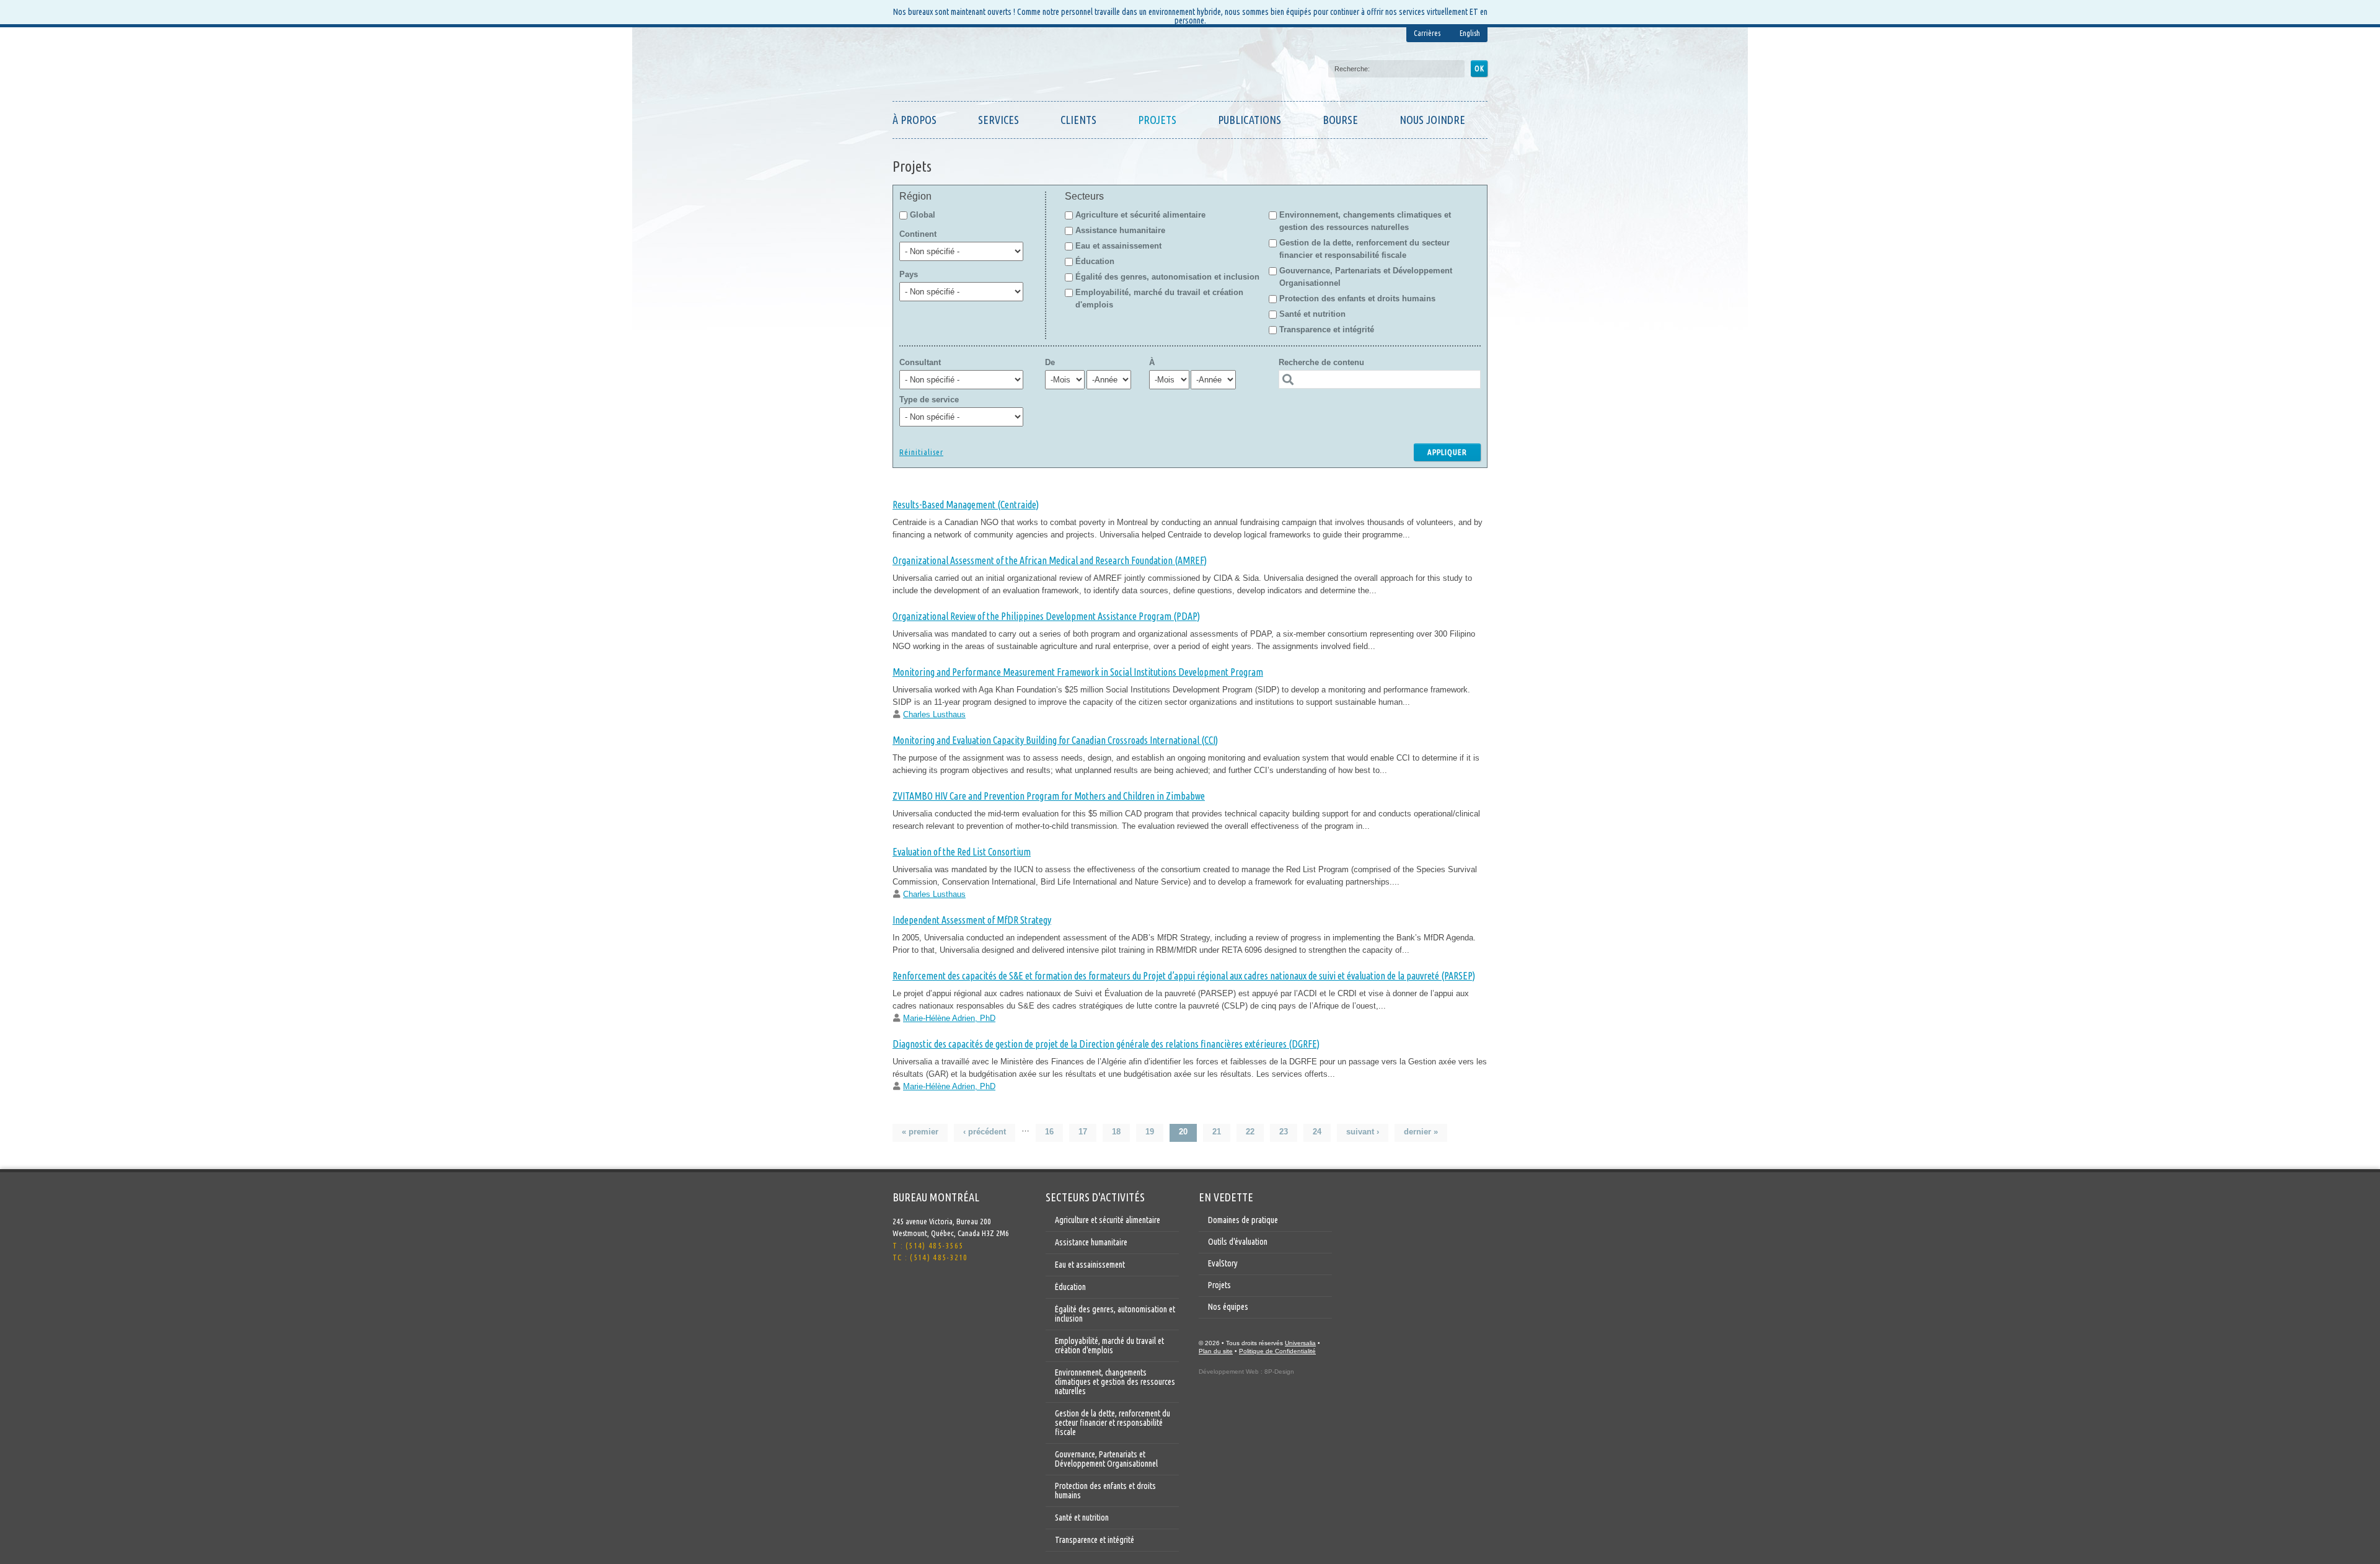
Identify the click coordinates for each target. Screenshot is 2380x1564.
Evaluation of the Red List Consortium (962, 852)
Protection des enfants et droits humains (1357, 298)
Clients (1078, 120)
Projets (1157, 120)
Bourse (1340, 120)
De (1050, 362)
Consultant (920, 362)
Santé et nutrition (1312, 314)
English (1470, 33)
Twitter (902, 1291)
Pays (909, 274)
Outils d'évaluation (1238, 1242)
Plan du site (1216, 1351)
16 (1049, 1132)
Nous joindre (1432, 120)
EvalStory (1223, 1263)
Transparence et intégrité (1327, 329)
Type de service (929, 400)
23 (1284, 1132)
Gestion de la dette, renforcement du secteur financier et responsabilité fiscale (1113, 1423)
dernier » (1421, 1132)
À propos (915, 120)
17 (1083, 1132)
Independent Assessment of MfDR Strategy (972, 920)
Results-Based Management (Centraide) (966, 505)
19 (1150, 1132)
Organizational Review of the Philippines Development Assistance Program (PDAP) (1046, 616)
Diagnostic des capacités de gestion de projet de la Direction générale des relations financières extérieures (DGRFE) (1106, 1044)
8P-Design (1279, 1372)
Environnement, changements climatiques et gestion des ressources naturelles (1115, 1382)
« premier (920, 1132)
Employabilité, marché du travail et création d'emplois (1109, 1345)
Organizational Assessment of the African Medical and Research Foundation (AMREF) (1050, 560)
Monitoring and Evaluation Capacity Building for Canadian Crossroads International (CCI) (1055, 740)
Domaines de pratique (1243, 1220)
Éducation (1095, 261)
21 (1217, 1132)
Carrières (1427, 33)
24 (1317, 1132)
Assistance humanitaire (1120, 230)
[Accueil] (951, 67)
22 (1250, 1132)
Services (998, 120)
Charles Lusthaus (934, 714)
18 (1116, 1132)
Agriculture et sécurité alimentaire (1140, 215)
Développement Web (1229, 1372)
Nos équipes (1228, 1307)
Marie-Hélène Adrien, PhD (949, 1018)
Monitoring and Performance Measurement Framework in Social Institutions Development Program (1078, 672)
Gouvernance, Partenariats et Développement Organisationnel (1106, 1459)
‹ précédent (985, 1132)
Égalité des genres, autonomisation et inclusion (1167, 277)
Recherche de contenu (1321, 362)
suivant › (1363, 1132)
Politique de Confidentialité (1277, 1351)
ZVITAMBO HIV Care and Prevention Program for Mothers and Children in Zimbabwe (1049, 796)
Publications (1249, 120)
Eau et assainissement (1118, 246)
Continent (918, 234)
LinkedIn (927, 1291)
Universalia (1300, 1343)
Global (921, 215)
